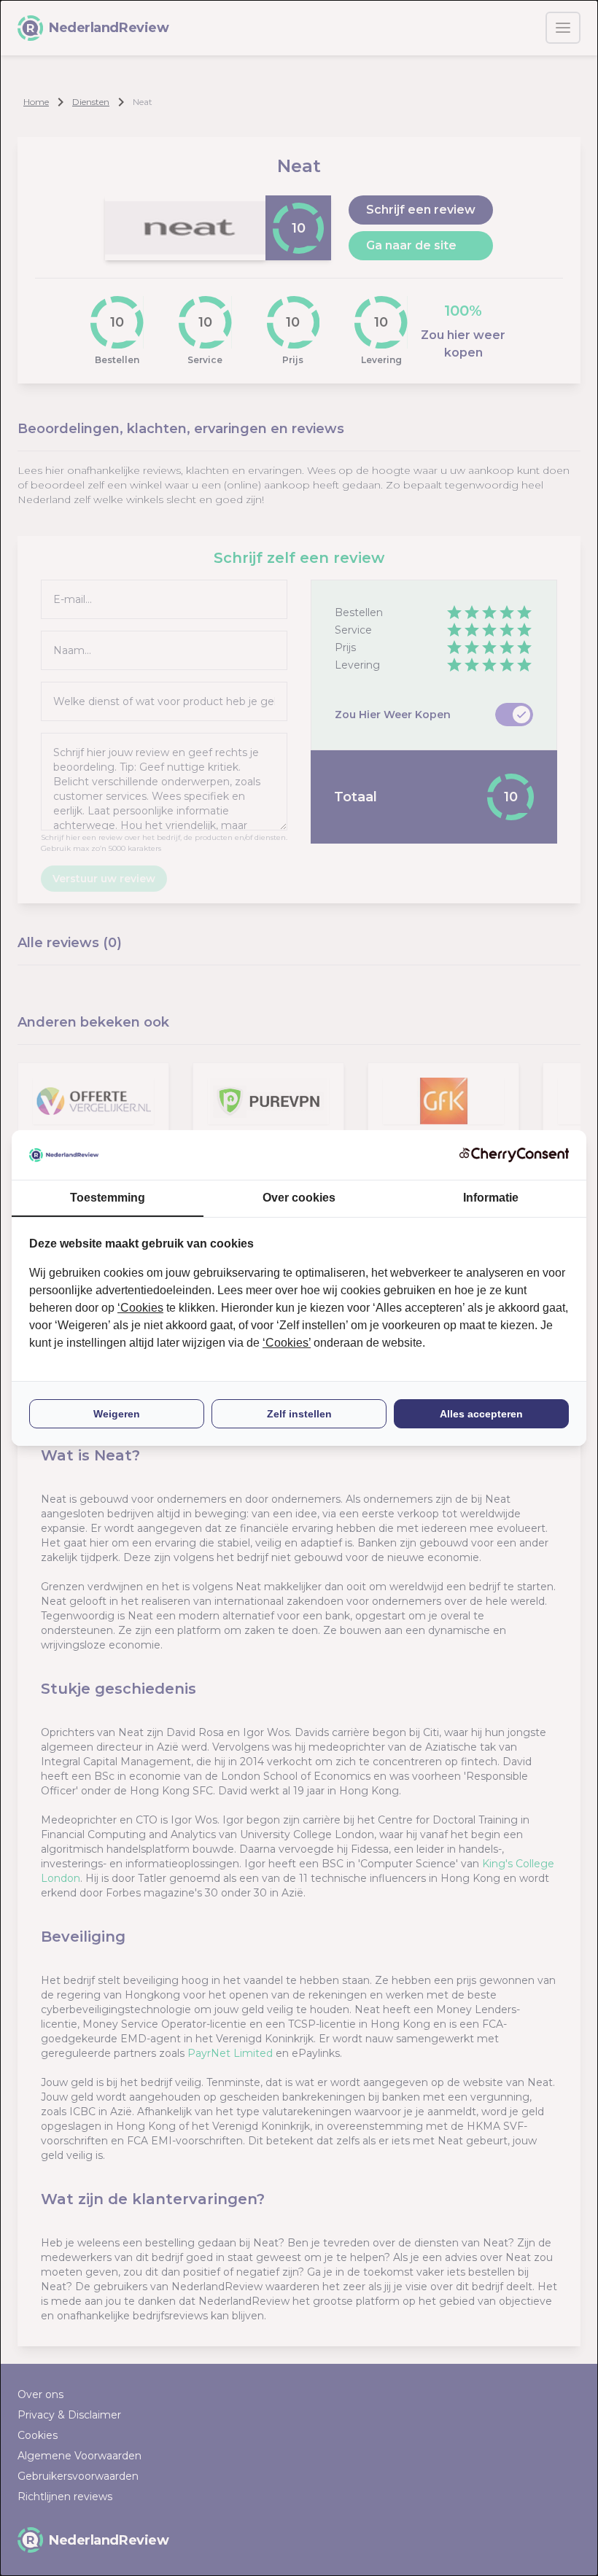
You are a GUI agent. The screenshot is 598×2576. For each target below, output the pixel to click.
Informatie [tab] (491, 1198)
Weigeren (117, 1414)
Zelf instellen (299, 1414)
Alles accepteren (481, 1414)
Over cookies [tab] (299, 1198)
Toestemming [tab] (108, 1198)
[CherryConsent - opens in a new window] (514, 1155)
